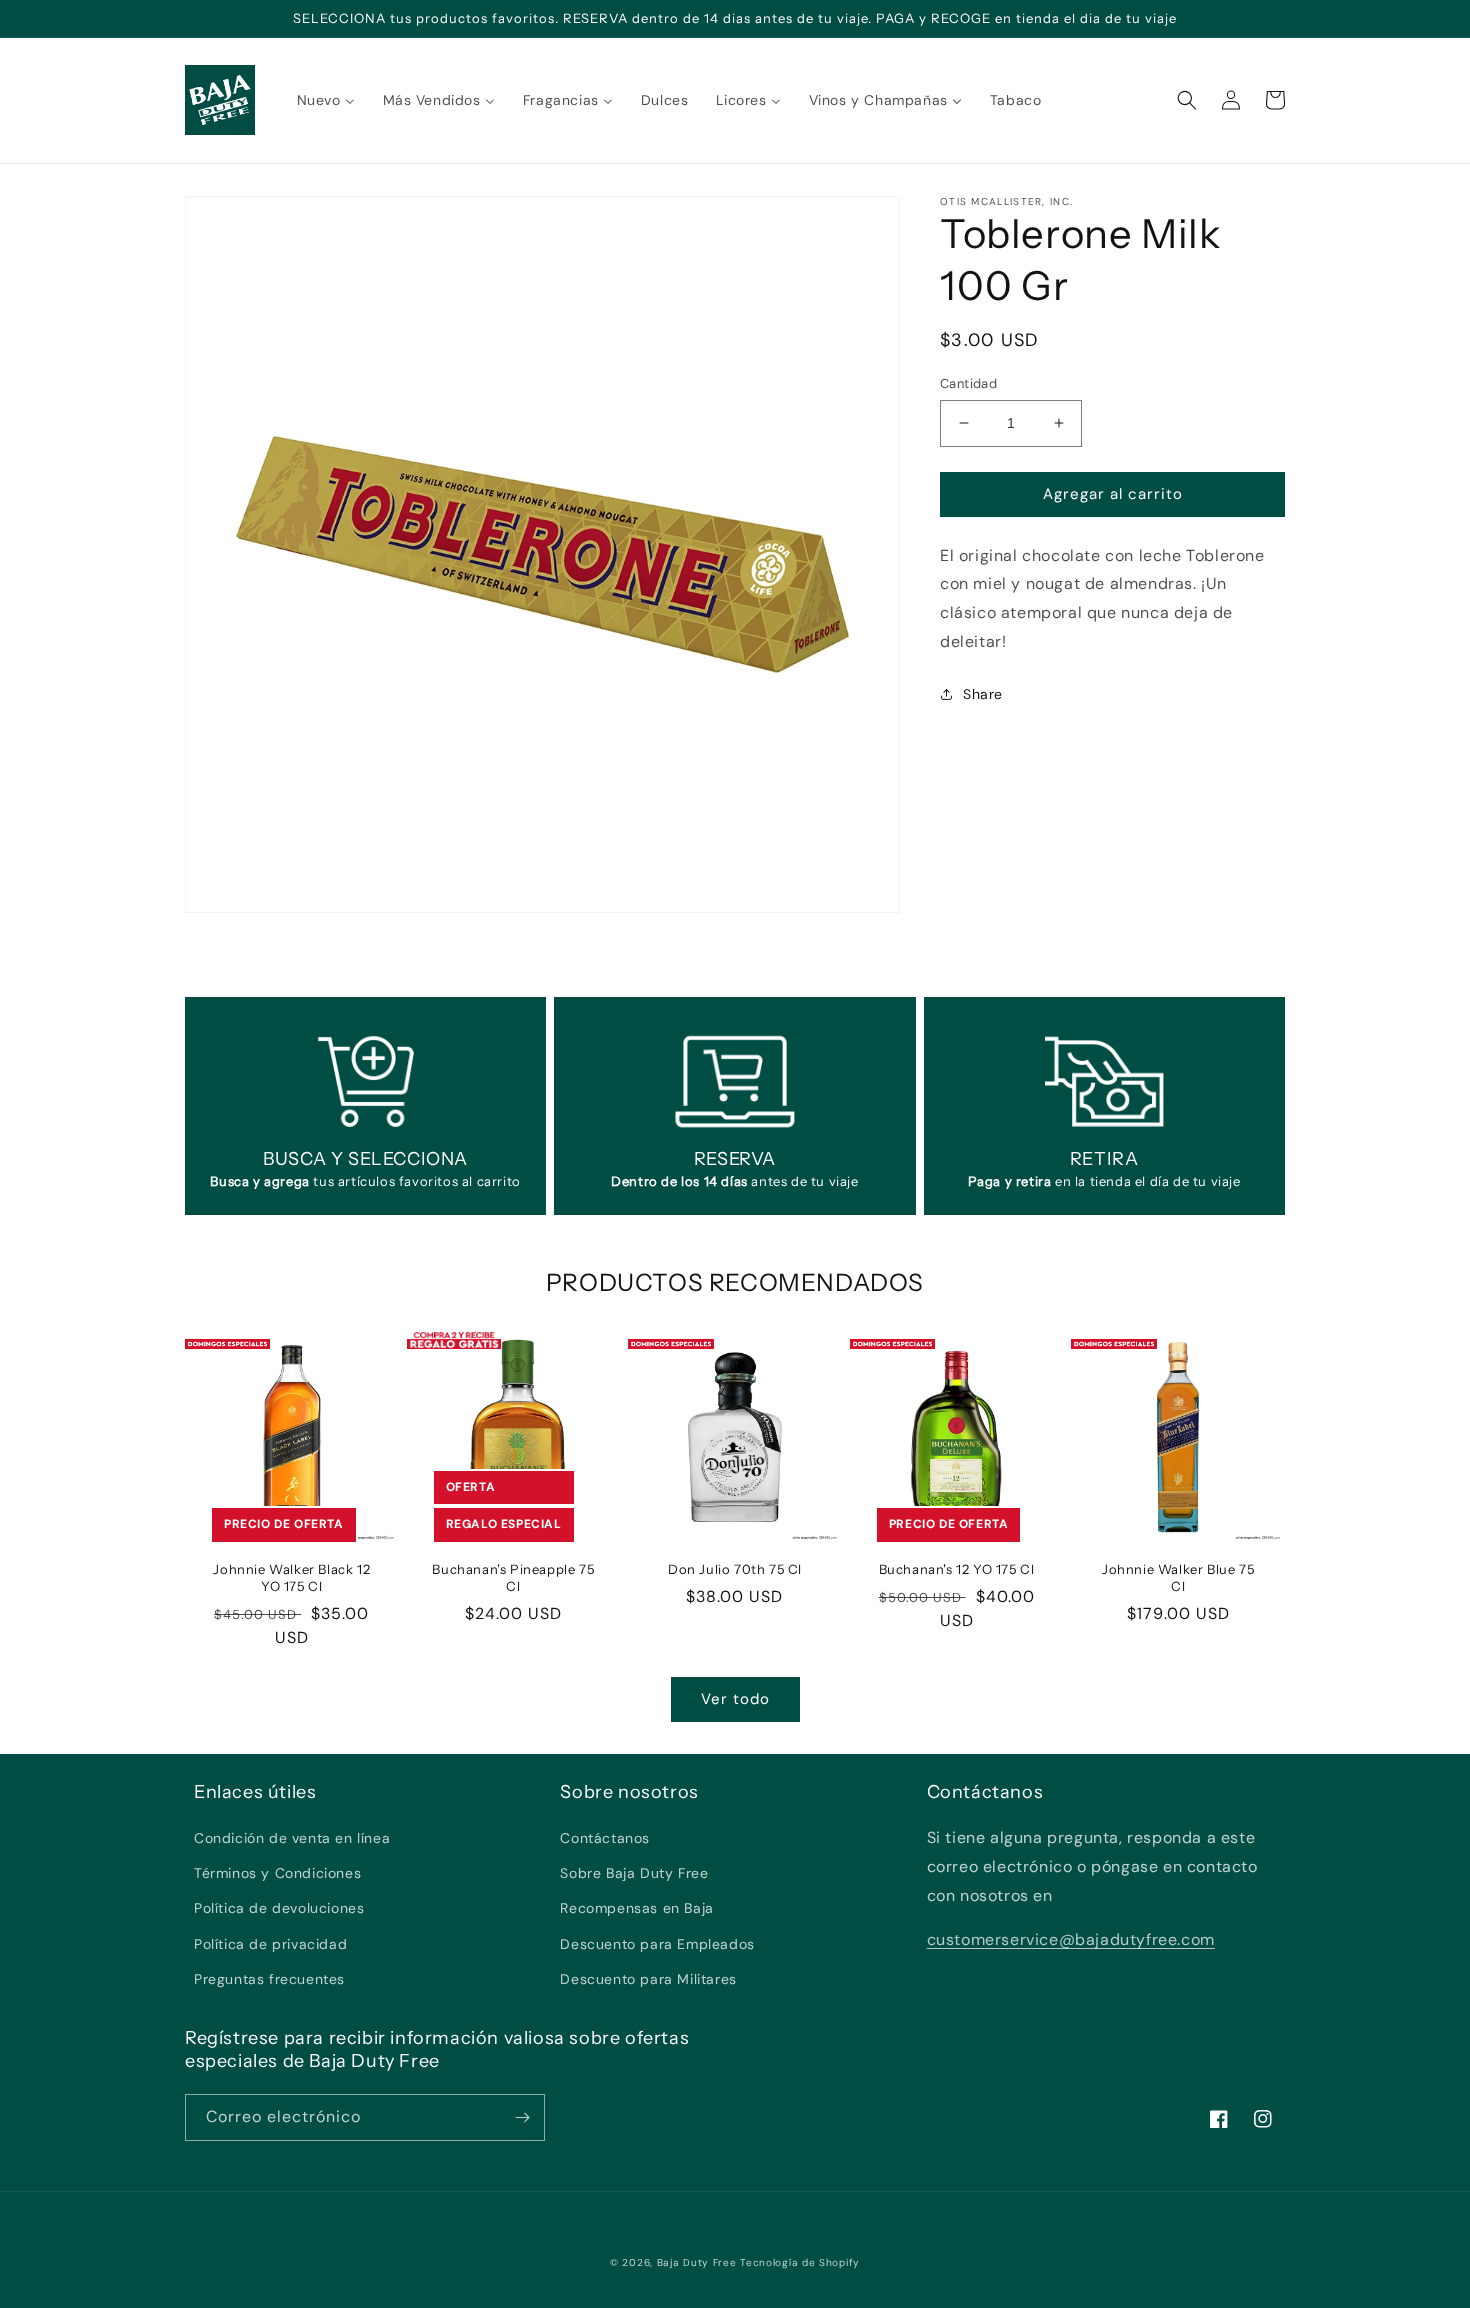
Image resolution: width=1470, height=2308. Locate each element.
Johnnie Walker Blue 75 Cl (1178, 1577)
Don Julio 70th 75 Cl (735, 1569)
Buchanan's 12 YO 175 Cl (957, 1569)
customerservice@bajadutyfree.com (1071, 1939)
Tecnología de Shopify (800, 2262)
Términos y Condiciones (277, 1873)
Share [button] (983, 694)
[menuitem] (326, 100)
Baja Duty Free (697, 2262)
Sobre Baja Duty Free (634, 1873)
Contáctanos (605, 1838)
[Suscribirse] (522, 2117)
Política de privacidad (270, 1944)
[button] (1187, 100)
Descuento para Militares (648, 1979)
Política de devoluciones (279, 1908)
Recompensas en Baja (636, 1908)
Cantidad (968, 383)
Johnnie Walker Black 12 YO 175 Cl (291, 1577)
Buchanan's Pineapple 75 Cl (513, 1577)
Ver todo (735, 1699)
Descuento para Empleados (657, 1944)
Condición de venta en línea (292, 1838)
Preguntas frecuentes (269, 1979)
